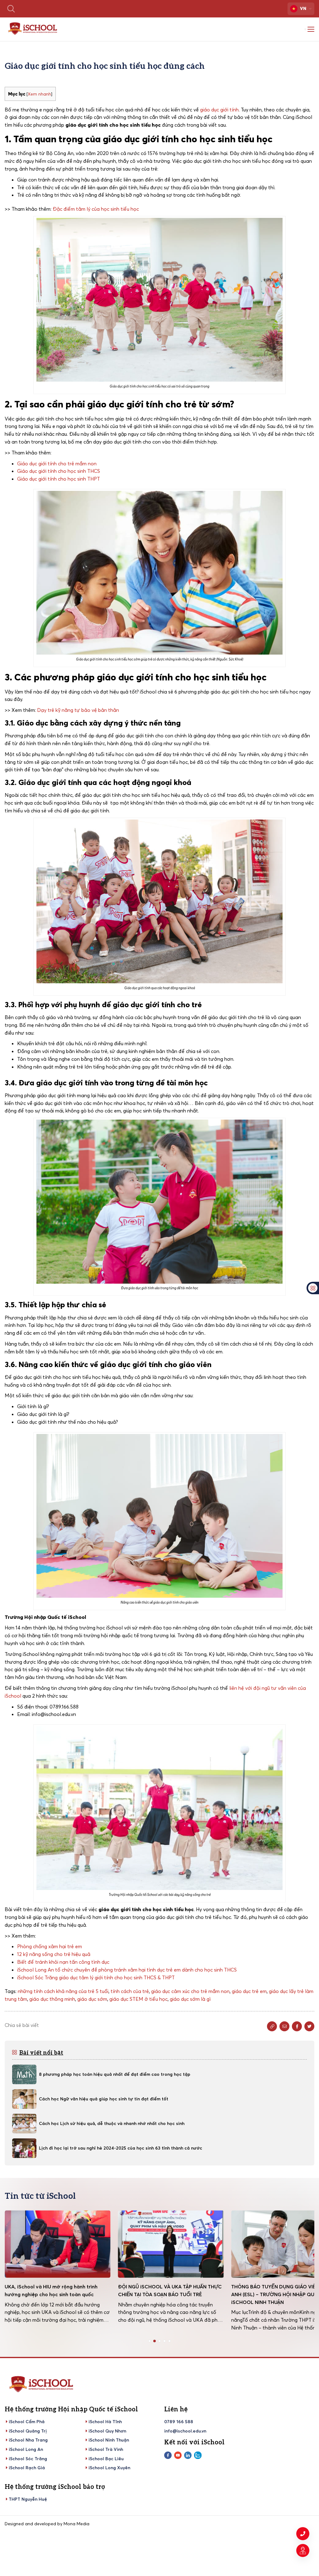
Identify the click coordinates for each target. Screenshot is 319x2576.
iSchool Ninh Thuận (109, 2440)
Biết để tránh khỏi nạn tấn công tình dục (63, 1962)
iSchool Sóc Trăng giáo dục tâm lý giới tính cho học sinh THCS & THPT (96, 1977)
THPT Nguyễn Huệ (28, 2499)
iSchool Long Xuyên (109, 2468)
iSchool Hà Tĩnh (105, 2422)
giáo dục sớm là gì (190, 1999)
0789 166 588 (179, 2422)
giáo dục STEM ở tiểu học (138, 1999)
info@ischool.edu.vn (185, 2431)
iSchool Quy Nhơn (107, 2431)
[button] (150, 2341)
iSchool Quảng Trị (28, 2431)
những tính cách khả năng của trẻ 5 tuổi (63, 1991)
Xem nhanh (39, 94)
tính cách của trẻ (130, 1991)
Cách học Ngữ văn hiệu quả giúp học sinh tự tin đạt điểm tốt (104, 2099)
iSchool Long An (26, 2449)
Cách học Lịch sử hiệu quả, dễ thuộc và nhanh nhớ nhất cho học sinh (112, 2123)
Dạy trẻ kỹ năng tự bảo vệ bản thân (78, 710)
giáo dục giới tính (219, 110)
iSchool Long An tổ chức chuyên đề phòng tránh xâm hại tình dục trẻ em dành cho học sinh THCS (127, 1970)
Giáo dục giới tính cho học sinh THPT (59, 479)
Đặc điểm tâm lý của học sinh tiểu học (96, 209)
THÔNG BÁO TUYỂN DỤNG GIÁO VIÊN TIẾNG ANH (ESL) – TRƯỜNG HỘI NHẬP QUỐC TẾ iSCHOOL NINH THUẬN (170, 2294)
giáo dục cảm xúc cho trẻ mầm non (190, 1991)
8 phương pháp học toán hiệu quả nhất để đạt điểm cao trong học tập (115, 2074)
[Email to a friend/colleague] (284, 2026)
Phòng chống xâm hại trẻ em (50, 1946)
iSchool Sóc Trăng (28, 2459)
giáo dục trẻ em (249, 1991)
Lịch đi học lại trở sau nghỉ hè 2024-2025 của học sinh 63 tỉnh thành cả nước (121, 2148)
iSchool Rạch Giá (27, 2468)
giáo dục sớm (92, 1999)
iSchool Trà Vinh (106, 2449)
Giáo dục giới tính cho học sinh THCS (59, 471)
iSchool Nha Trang (28, 2440)
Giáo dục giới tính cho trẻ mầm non (57, 463)
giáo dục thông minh (52, 1999)
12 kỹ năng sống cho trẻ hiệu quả (54, 1954)
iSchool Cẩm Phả (27, 2422)
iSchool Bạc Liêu (106, 2459)
